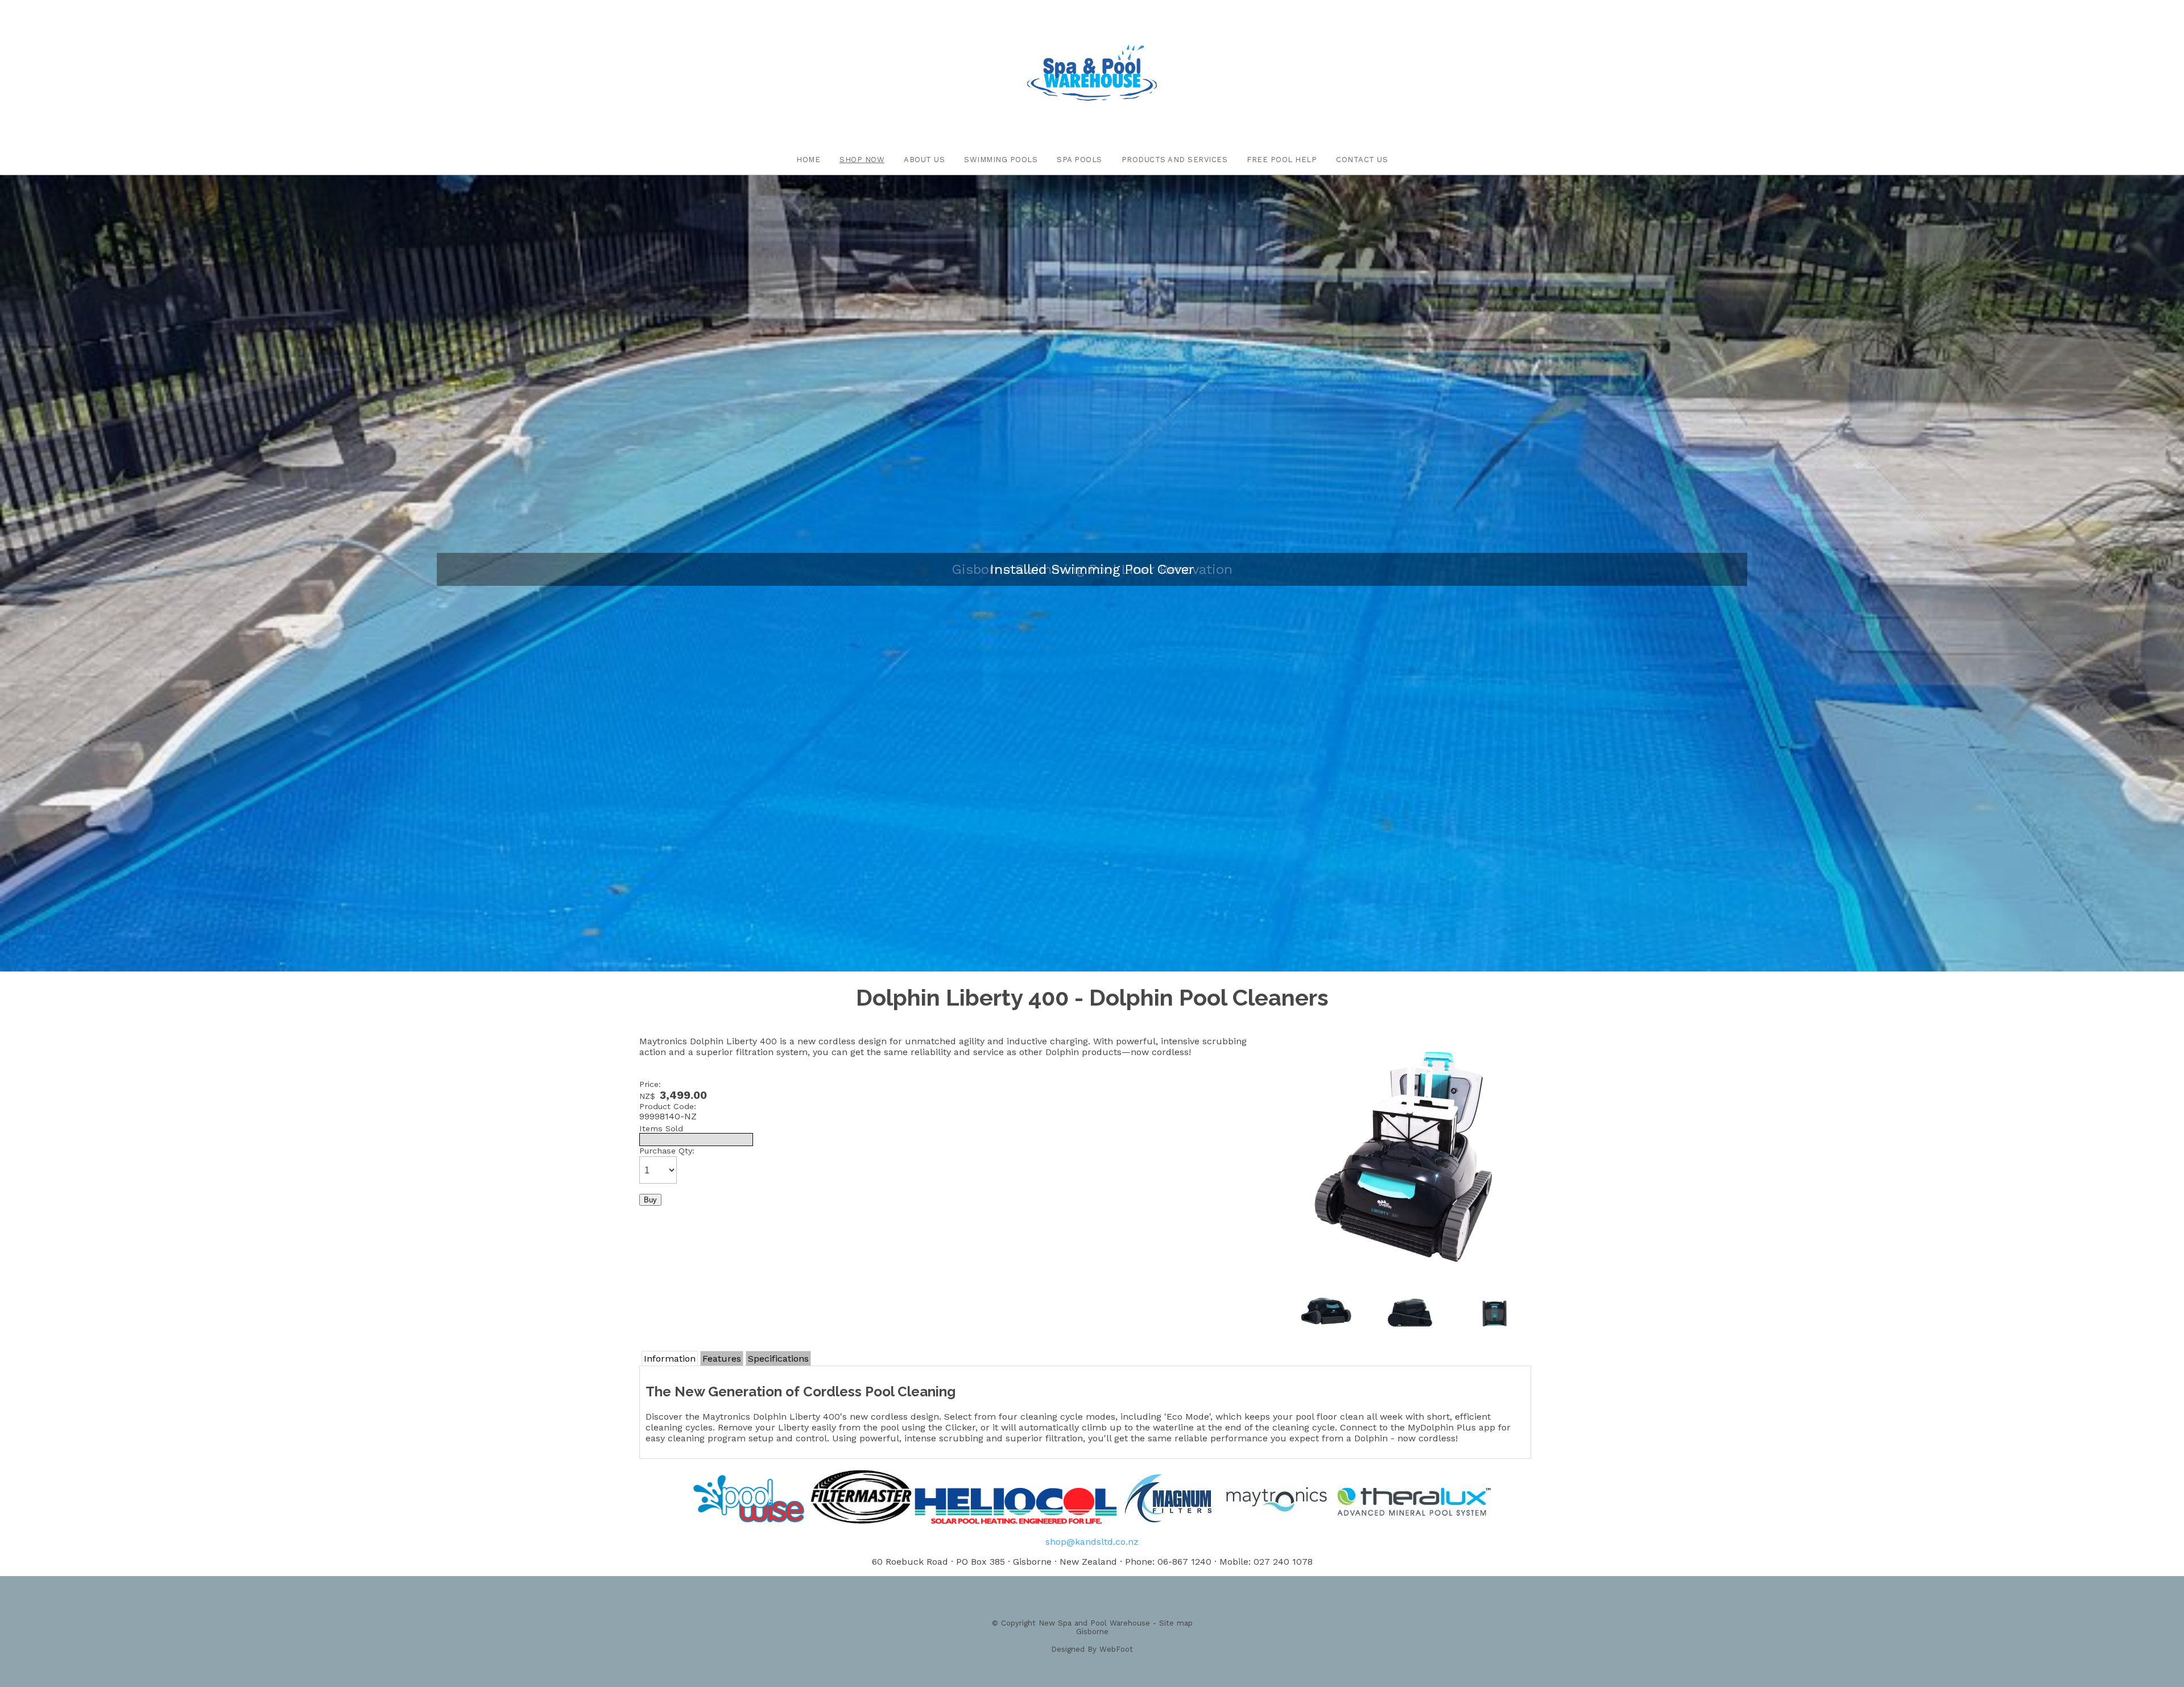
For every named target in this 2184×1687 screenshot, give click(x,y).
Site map (1176, 1623)
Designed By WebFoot (1092, 1649)
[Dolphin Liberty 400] (1410, 1274)
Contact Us (1362, 160)
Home (808, 160)
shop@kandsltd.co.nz (1092, 1542)
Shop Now (862, 160)
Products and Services (1175, 160)
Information (670, 1359)
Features (722, 1359)
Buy (650, 1200)
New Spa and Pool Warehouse (1094, 1623)
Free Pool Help (1282, 160)
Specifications (778, 1359)
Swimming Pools (1001, 160)
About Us (924, 160)
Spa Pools (1079, 160)
